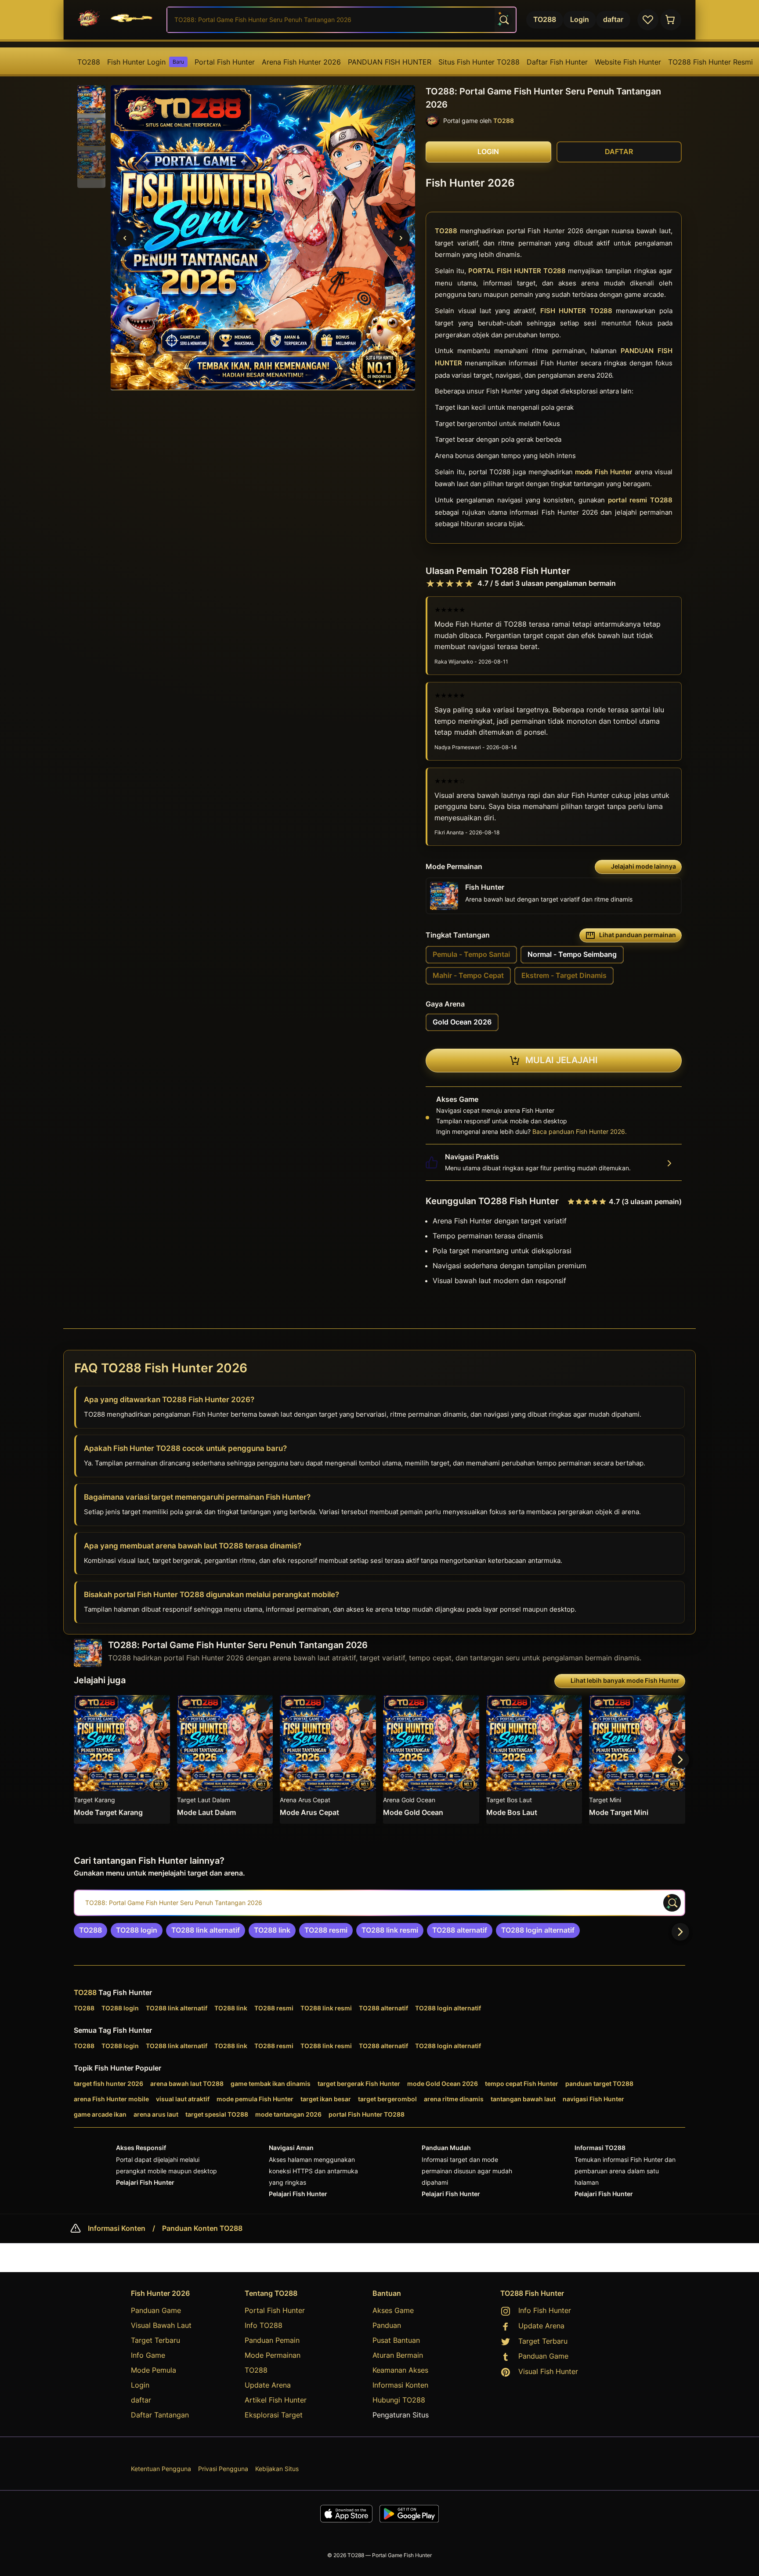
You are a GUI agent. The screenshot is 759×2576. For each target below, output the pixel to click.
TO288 (89, 62)
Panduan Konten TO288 (202, 2229)
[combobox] (342, 20)
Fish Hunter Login (146, 62)
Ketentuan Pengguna (161, 2469)
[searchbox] (379, 1903)
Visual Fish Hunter (548, 2371)
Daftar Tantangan (160, 2415)
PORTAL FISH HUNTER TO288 (517, 271)
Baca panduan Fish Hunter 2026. (580, 1131)
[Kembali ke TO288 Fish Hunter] (117, 20)
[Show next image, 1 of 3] (401, 238)
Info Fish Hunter (545, 2310)
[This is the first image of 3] (125, 238)
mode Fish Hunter (604, 472)
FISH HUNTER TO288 (576, 311)
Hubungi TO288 (399, 2400)
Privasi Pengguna (223, 2469)
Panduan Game (156, 2310)
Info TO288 (264, 2325)
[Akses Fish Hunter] (671, 20)
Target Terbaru (155, 2340)
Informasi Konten (117, 2229)
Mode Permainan (273, 2355)
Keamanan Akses (400, 2370)
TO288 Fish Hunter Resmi (710, 62)
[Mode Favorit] (648, 20)
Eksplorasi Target (274, 2415)
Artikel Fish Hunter (276, 2400)
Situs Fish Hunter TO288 (479, 62)
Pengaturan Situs (401, 2415)
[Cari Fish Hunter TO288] (503, 20)
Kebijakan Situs (277, 2469)
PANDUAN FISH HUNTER (390, 62)
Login (140, 2385)
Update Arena (268, 2385)
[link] (90, 1930)
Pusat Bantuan (396, 2340)
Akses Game (393, 2310)
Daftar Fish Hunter (557, 62)
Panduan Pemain (272, 2340)
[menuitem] (89, 62)
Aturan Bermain (398, 2355)
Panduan (387, 2325)
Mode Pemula (154, 2370)
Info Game (148, 2355)
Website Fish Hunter (628, 62)
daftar (141, 2400)
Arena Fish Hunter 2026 (301, 62)
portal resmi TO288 (640, 500)
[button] (91, 100)
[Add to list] (159, 1706)
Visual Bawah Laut (161, 2325)
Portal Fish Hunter (225, 62)
